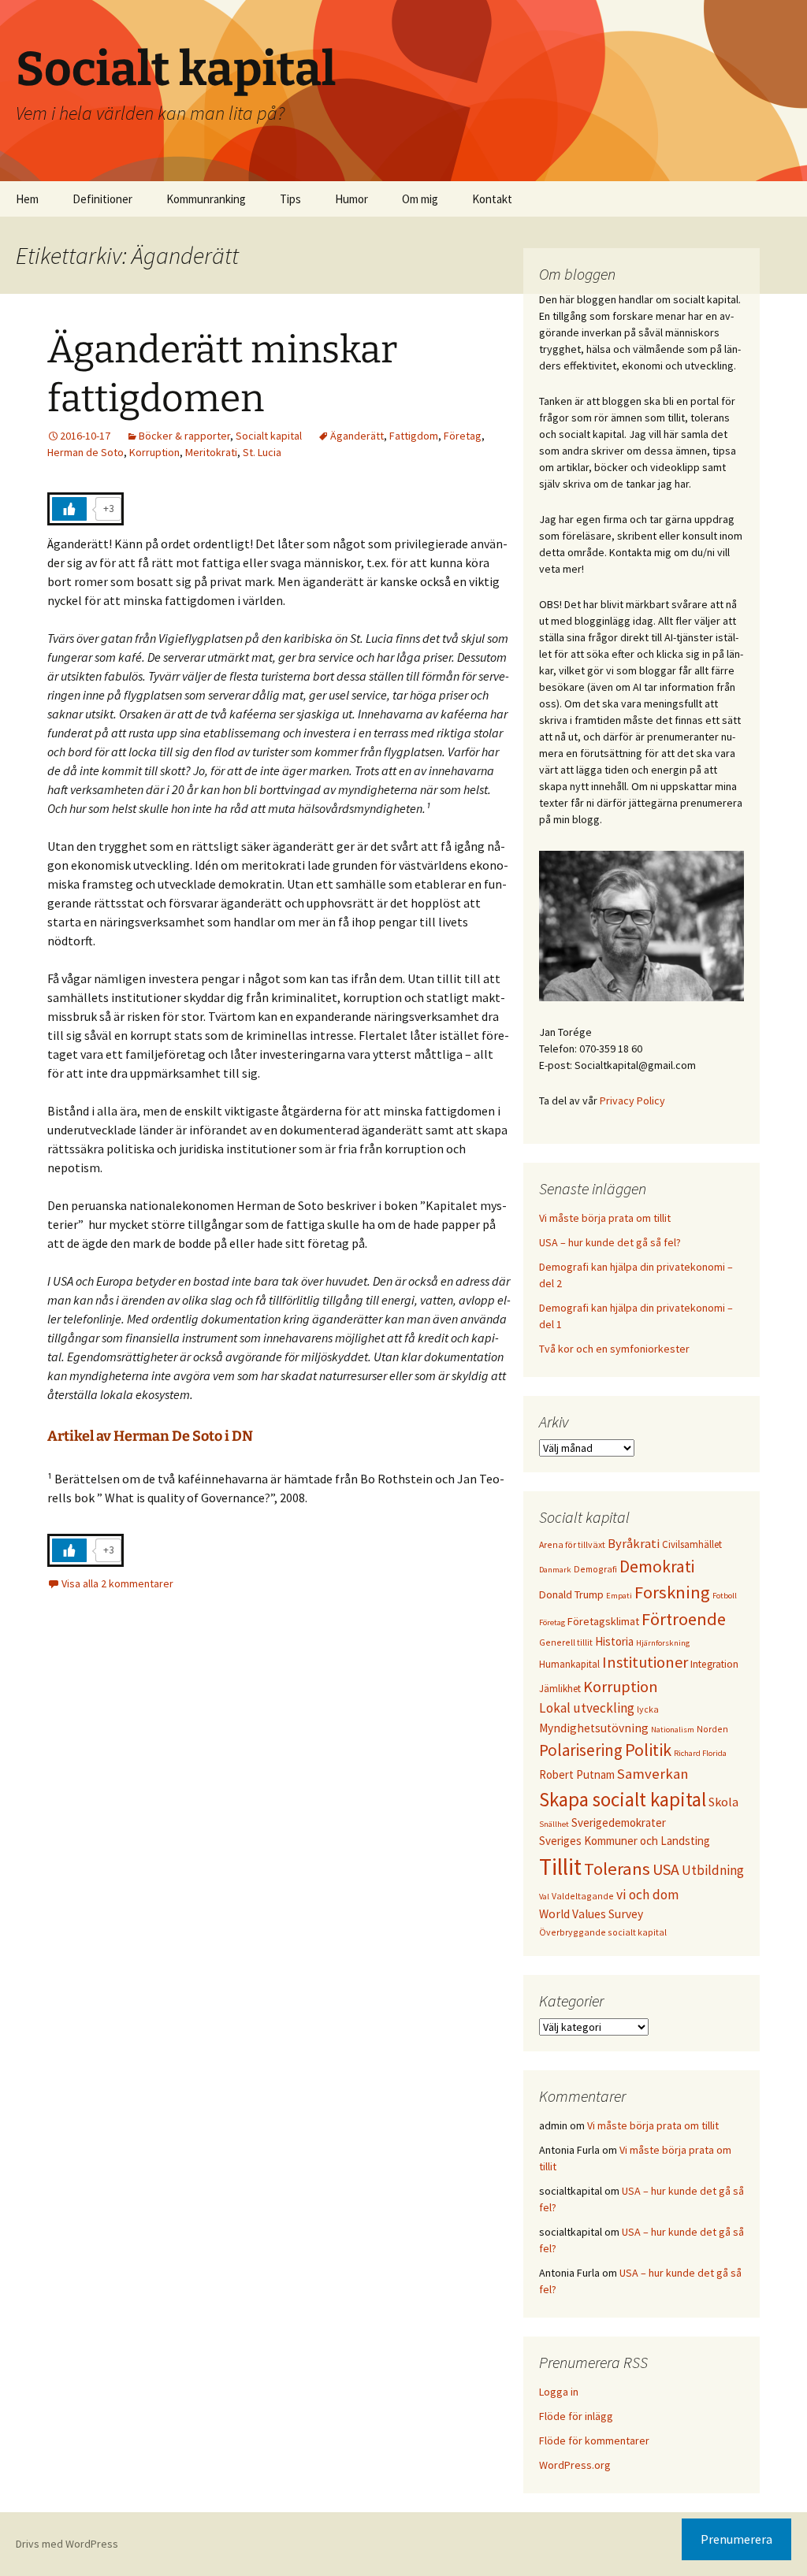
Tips (290, 199)
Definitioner (102, 199)
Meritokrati (211, 452)
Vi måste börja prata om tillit (605, 1218)
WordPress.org (575, 2465)
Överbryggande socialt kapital (603, 1932)
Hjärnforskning (663, 1643)
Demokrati (657, 1566)
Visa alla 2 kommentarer (117, 1583)
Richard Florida (700, 1753)
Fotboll (725, 1596)
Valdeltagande (583, 1896)
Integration (714, 1664)
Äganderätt (357, 436)
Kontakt (492, 199)
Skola (723, 1802)
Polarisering (581, 1750)
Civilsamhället (692, 1544)
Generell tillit (566, 1642)
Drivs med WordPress (67, 2544)
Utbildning (713, 1870)
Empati (619, 1596)
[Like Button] (69, 509)
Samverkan (653, 1774)
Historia (614, 1641)
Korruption (154, 452)
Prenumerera (736, 2539)
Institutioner (645, 1662)
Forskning (672, 1592)
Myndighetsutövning (594, 1728)
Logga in (559, 2392)
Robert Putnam (577, 1774)
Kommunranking (206, 199)
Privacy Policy (632, 1101)
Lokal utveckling (587, 1708)
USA (666, 1869)
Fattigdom (414, 436)
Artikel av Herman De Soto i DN (150, 1436)
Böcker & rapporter (184, 436)
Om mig (420, 199)
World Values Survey (591, 1914)
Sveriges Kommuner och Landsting (625, 1841)
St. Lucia (262, 452)
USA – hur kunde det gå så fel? (610, 1242)
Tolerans (617, 1869)
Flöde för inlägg (576, 2416)
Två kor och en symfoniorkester (614, 1349)
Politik (648, 1750)
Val (544, 1897)
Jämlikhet (560, 1688)
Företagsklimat (603, 1621)
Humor (351, 199)
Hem (27, 199)
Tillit (560, 1867)
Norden (712, 1729)
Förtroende (684, 1619)
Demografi (595, 1569)
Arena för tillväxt (572, 1544)
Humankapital (569, 1664)
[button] (774, 22)
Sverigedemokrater (619, 1823)
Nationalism (673, 1730)
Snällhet (554, 1824)
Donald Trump (571, 1594)
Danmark (555, 1570)
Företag (463, 436)
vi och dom (647, 1895)
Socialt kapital (269, 436)
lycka (648, 1709)
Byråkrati (634, 1544)
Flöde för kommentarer (594, 2441)
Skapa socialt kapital (623, 1800)
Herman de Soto (86, 452)
